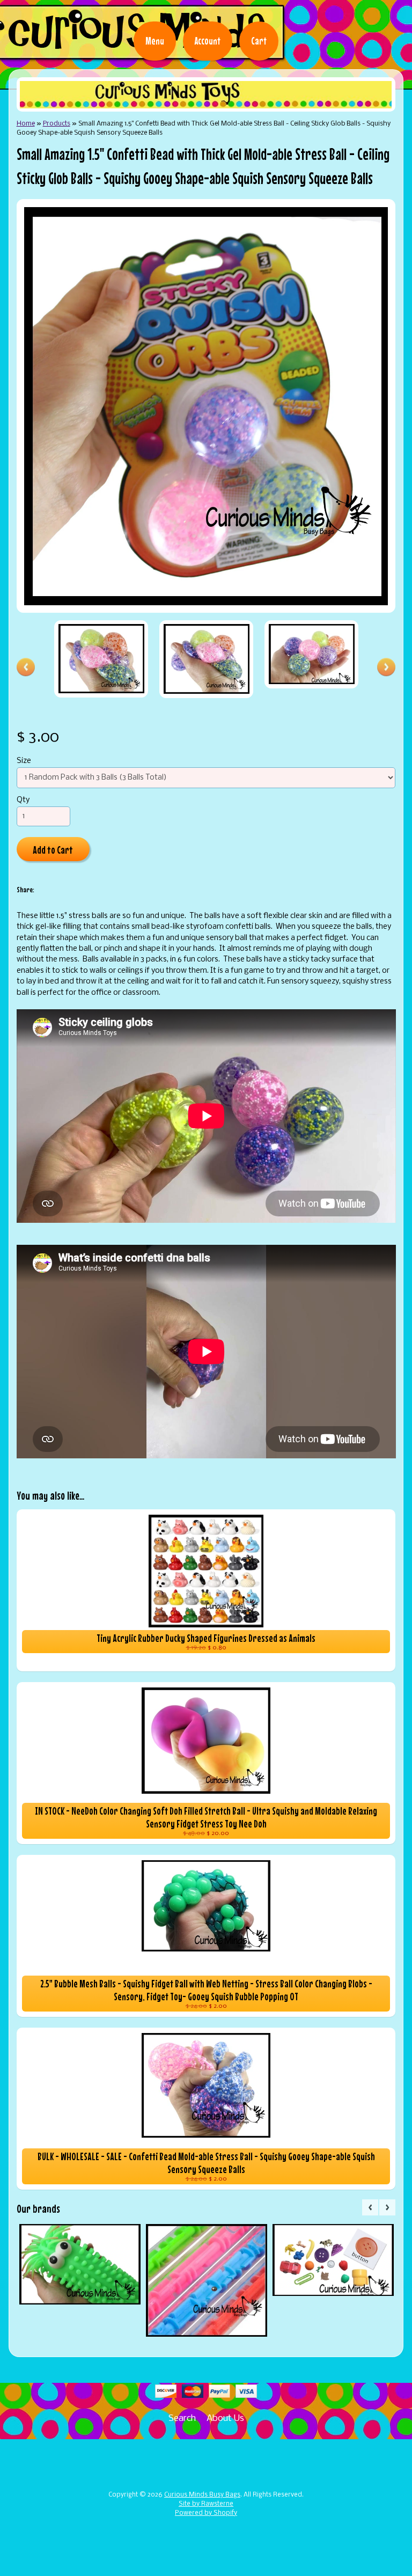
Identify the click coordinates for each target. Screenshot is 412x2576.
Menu (155, 41)
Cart (259, 41)
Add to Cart (53, 850)
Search (182, 2419)
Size (24, 761)
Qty (23, 800)
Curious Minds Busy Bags (202, 2495)
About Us (225, 2419)
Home (26, 124)
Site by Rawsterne (206, 2504)
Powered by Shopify (206, 2513)
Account (208, 41)
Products (57, 124)
